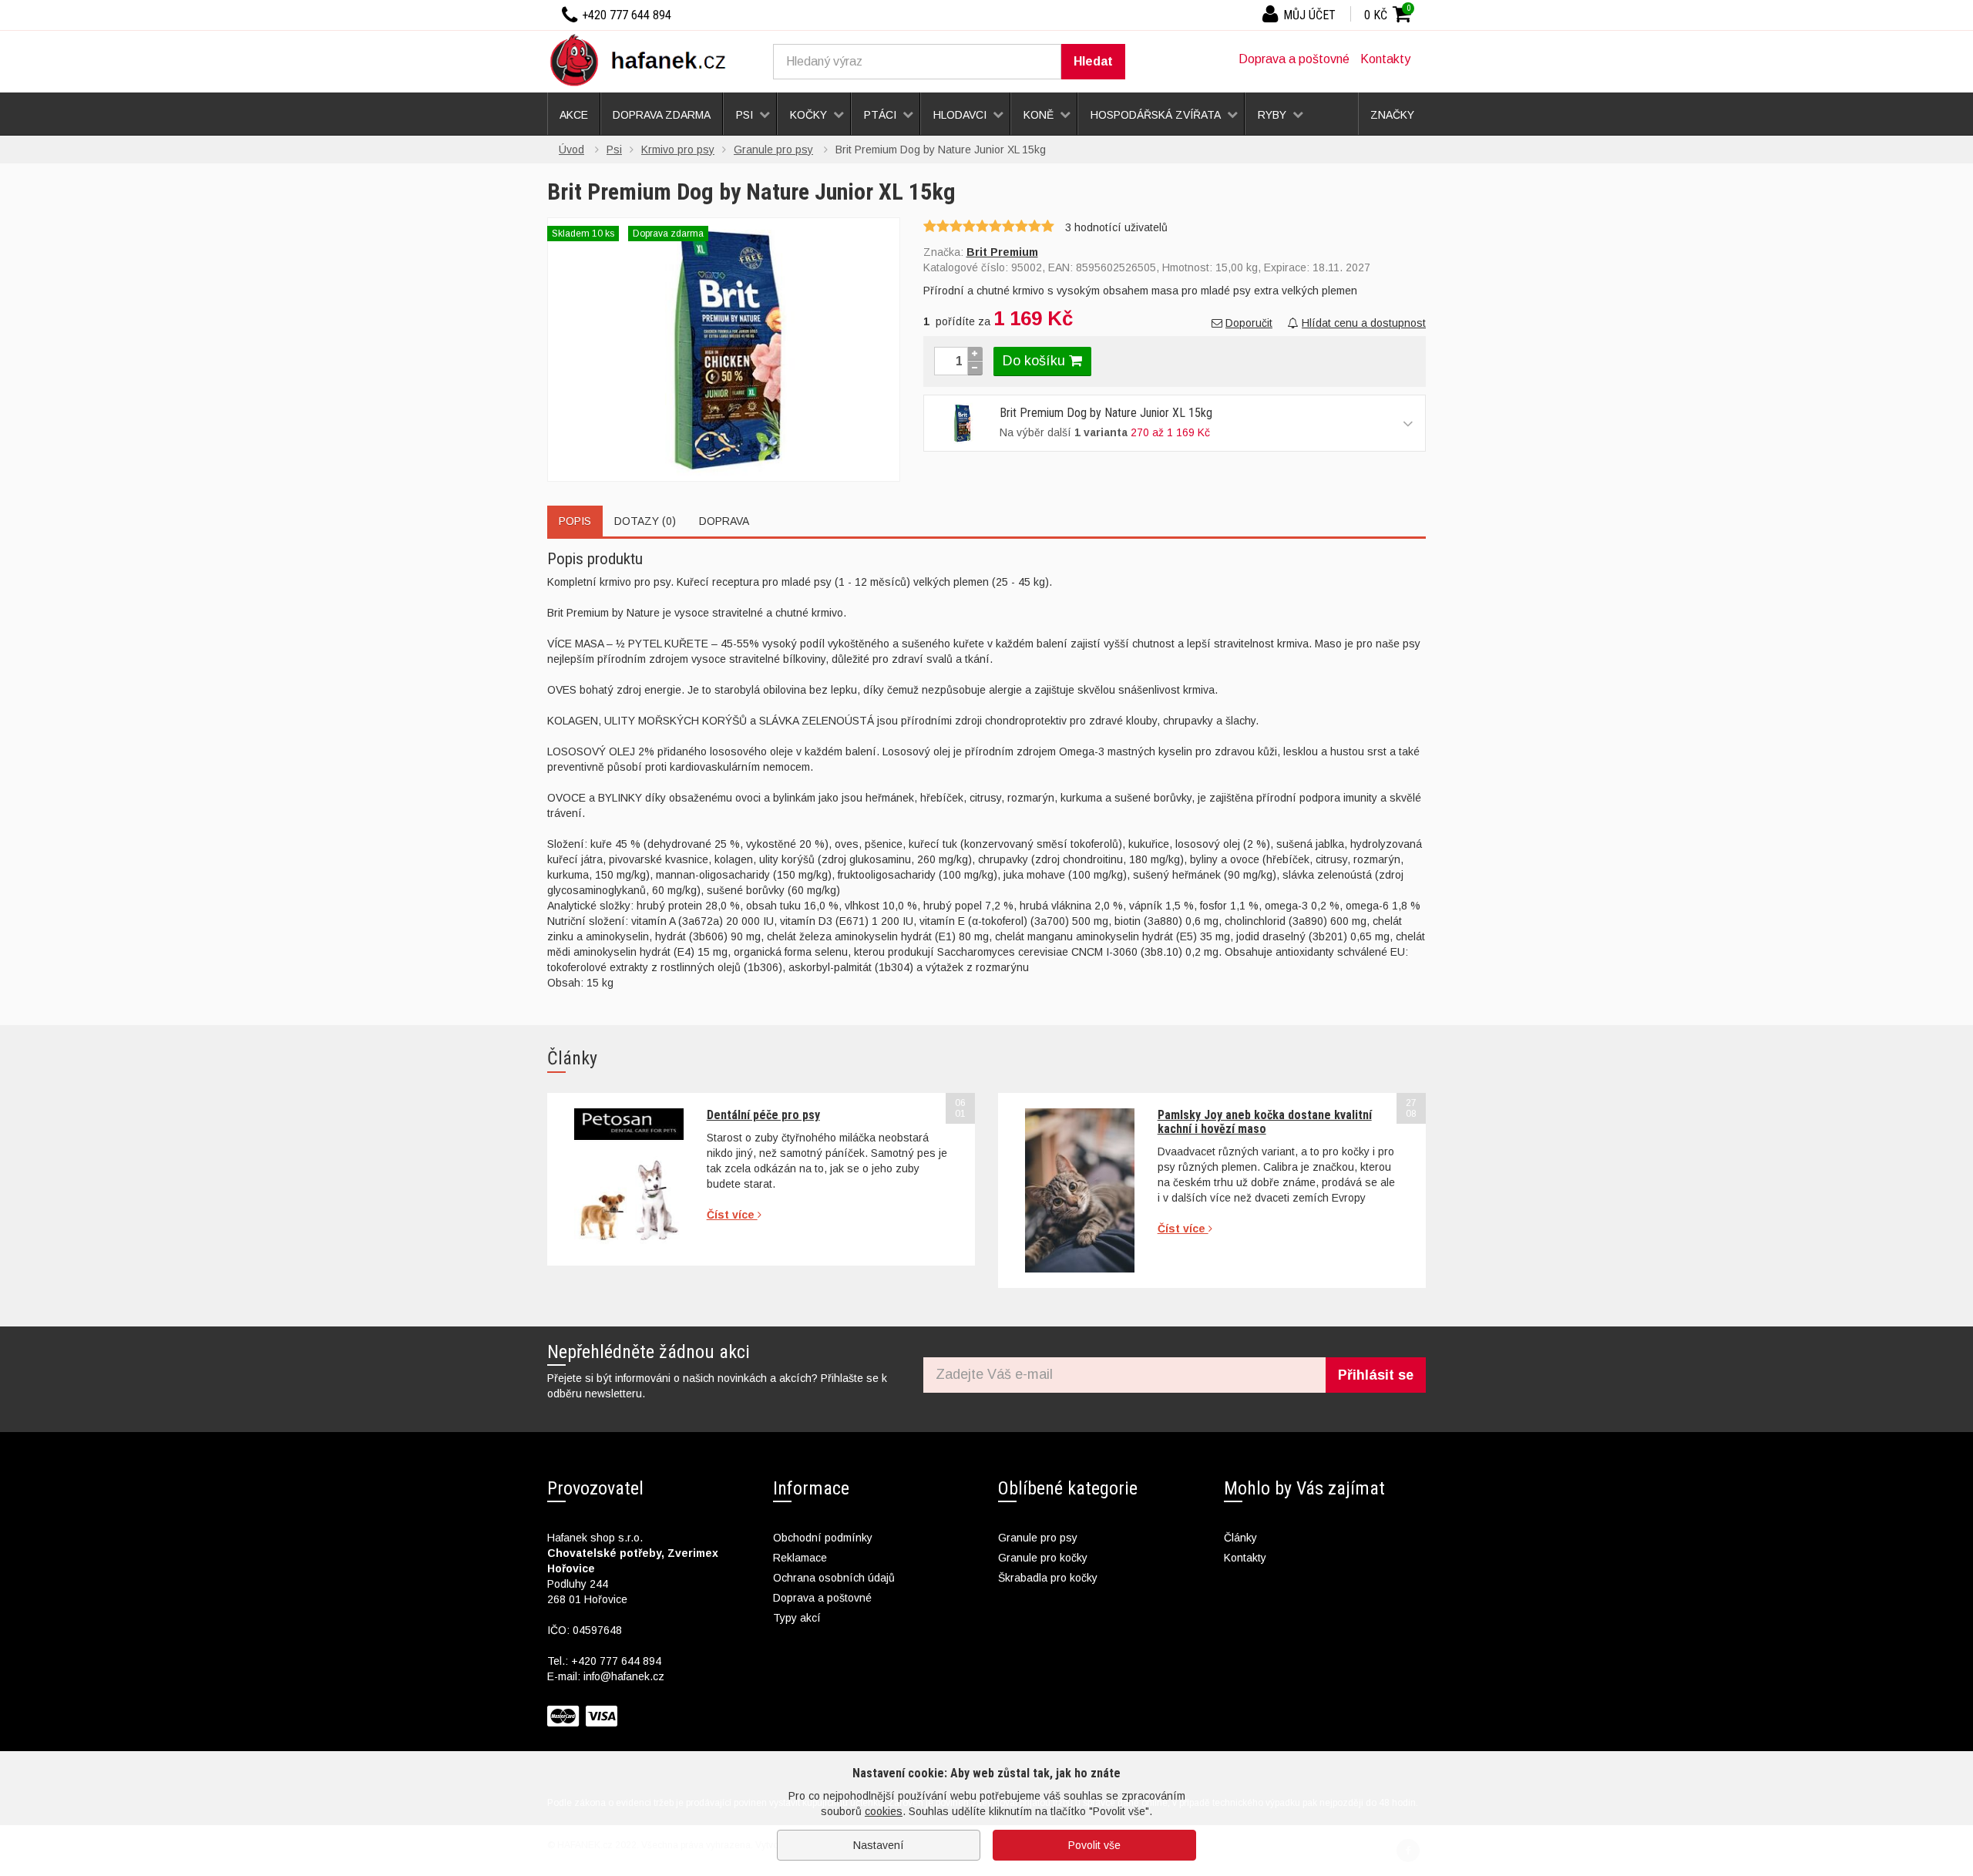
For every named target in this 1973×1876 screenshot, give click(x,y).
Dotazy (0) (645, 521)
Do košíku (1036, 361)
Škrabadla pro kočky (1048, 1578)
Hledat (1093, 61)
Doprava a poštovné (1294, 59)
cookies (884, 1811)
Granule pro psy (1038, 1538)
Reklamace (800, 1558)
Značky (1392, 115)
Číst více (732, 1215)
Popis (575, 521)
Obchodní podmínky (823, 1538)
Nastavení (879, 1845)
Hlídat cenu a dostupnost (1364, 323)
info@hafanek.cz (624, 1676)
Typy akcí (797, 1618)
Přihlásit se (1376, 1375)
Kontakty (1385, 59)
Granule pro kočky (1043, 1558)
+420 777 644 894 (616, 1661)
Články (1240, 1538)
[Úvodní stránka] (644, 59)
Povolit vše (1094, 1845)
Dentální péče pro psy (763, 1115)
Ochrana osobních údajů (834, 1578)
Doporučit (1249, 323)
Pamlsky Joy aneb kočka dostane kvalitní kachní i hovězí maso (1265, 1122)
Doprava (724, 521)
